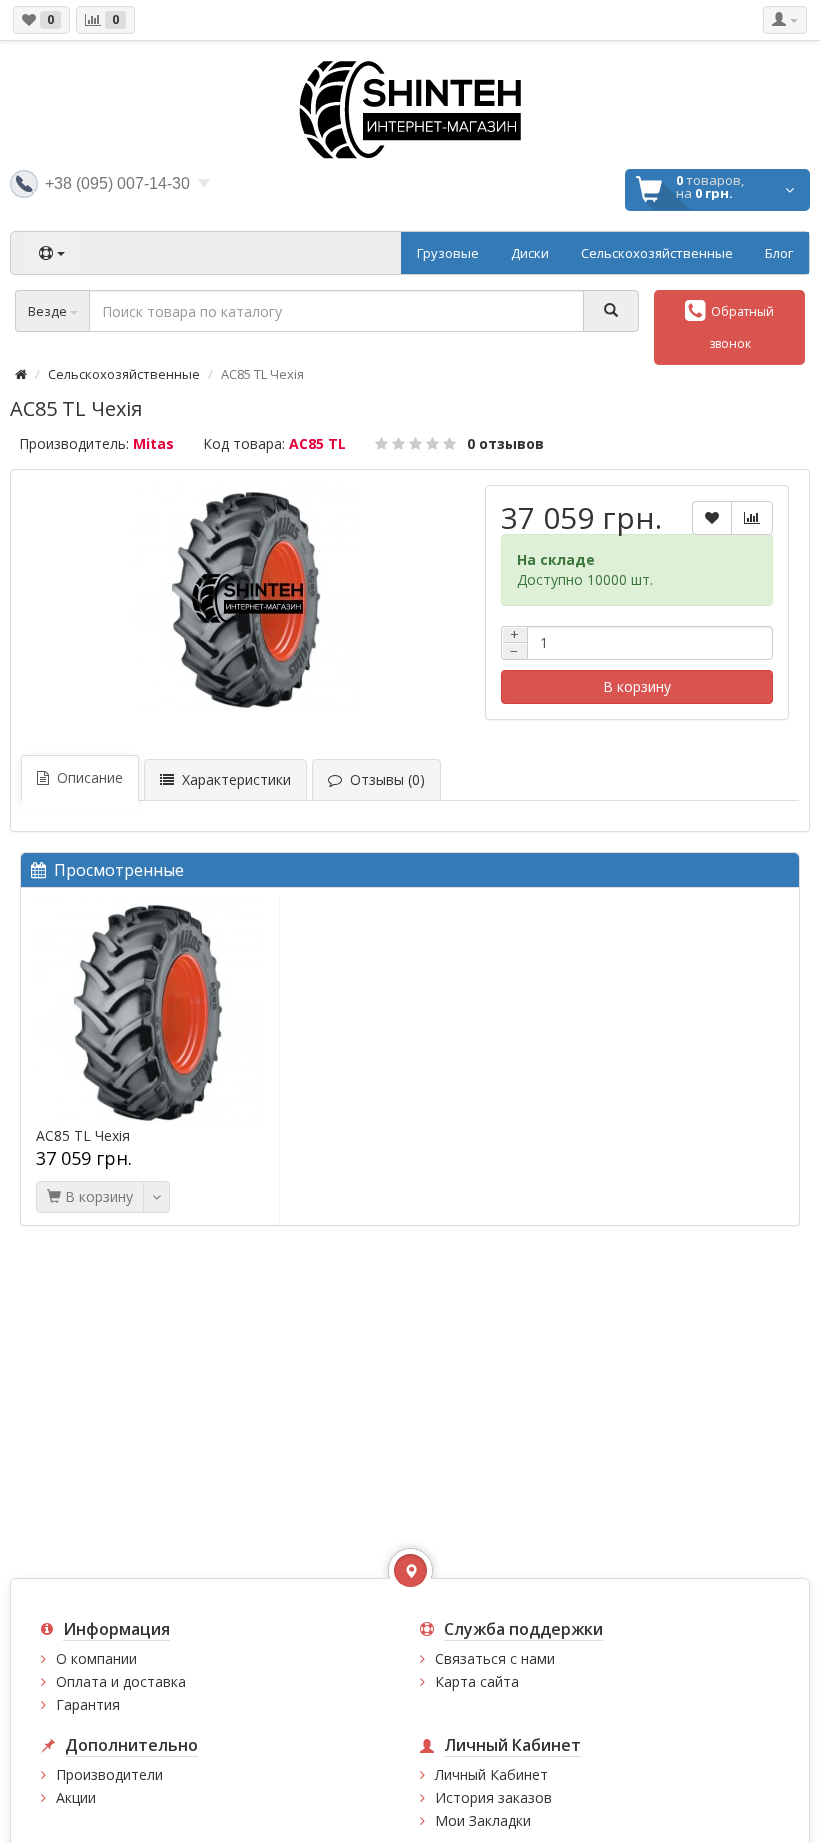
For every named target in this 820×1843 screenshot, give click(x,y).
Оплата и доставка (121, 1681)
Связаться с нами (495, 1658)
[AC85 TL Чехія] (248, 599)
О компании (96, 1658)
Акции (76, 1797)
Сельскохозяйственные (124, 374)
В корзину (637, 686)
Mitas (153, 443)
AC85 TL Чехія (83, 1135)
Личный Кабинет (491, 1774)
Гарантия (88, 1704)
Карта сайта (477, 1681)
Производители (109, 1774)
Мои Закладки (483, 1820)
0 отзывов (505, 443)
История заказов (493, 1797)
